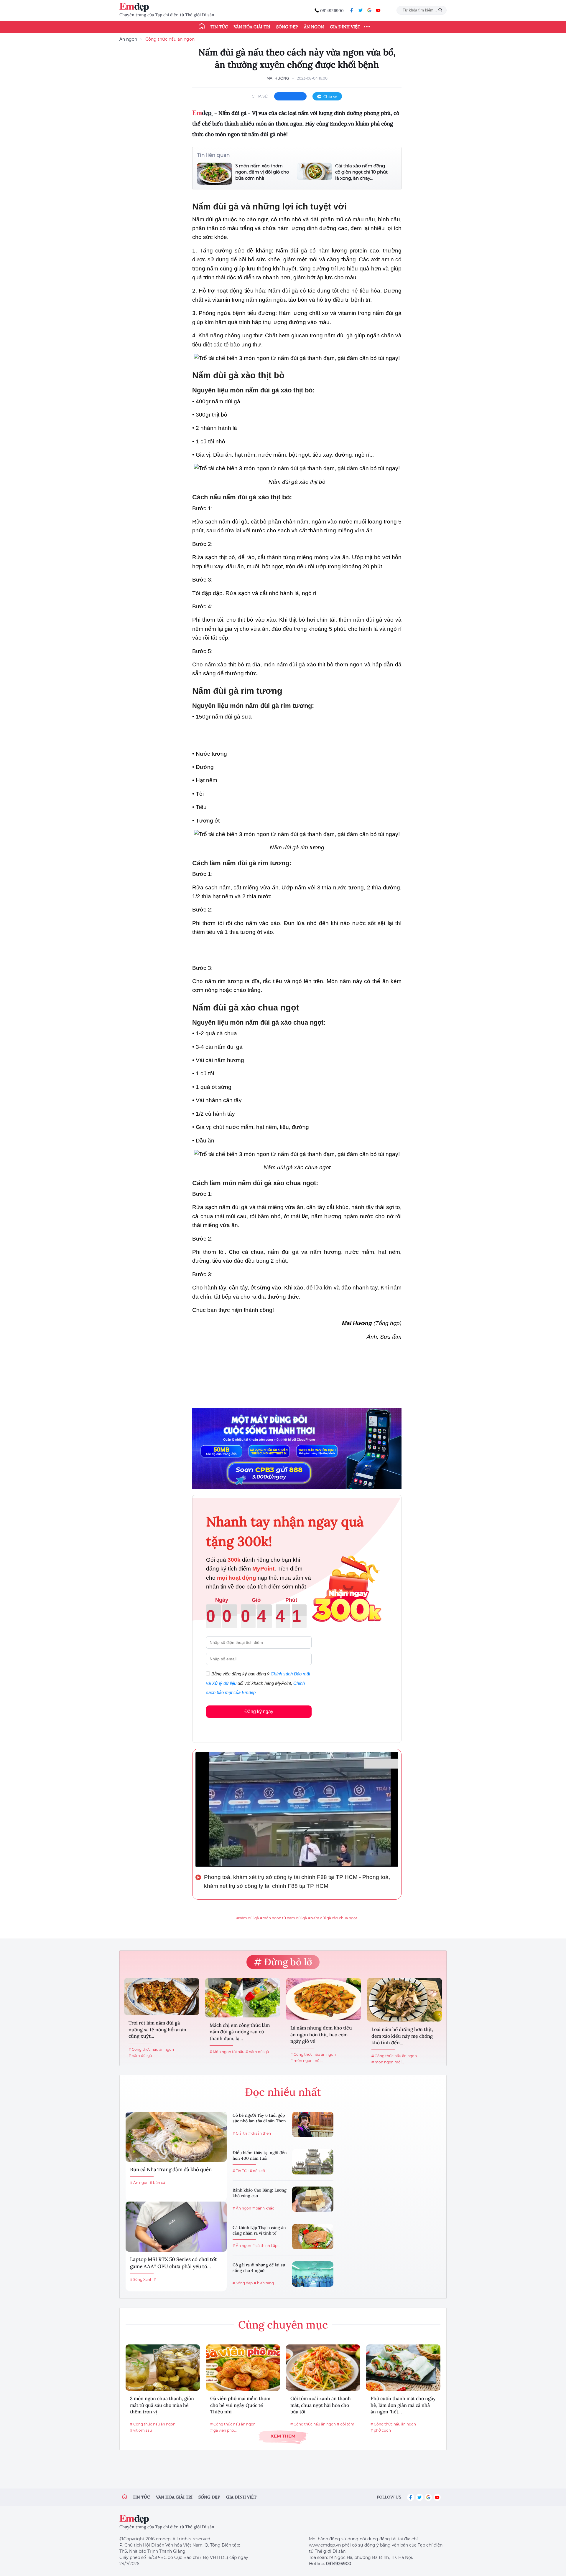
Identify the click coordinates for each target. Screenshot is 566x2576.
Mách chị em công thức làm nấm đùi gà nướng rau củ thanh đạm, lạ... (240, 2032)
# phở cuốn (381, 2430)
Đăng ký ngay (259, 1711)
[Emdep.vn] (136, 7)
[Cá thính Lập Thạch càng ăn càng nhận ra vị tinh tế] (313, 2237)
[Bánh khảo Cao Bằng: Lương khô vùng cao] (313, 2199)
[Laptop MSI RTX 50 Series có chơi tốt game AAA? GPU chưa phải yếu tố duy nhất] (176, 2227)
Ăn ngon (314, 27)
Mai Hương (278, 78)
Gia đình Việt (345, 27)
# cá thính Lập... (266, 2246)
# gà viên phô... (223, 2430)
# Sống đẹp (243, 2283)
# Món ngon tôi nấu (227, 2052)
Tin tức (219, 27)
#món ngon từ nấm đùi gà (283, 1918)
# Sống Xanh (141, 2279)
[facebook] (352, 10)
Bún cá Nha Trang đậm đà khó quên (171, 2169)
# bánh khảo (263, 2208)
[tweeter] (361, 10)
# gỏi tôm (346, 2424)
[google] (369, 10)
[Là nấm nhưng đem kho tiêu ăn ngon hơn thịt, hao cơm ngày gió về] (324, 1999)
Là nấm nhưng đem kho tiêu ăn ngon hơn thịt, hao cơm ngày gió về (321, 2034)
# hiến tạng (264, 2283)
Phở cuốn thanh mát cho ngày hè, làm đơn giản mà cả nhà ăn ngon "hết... (403, 2405)
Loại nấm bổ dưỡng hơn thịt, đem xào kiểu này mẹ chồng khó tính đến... (402, 2036)
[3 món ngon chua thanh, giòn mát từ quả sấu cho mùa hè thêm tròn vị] (163, 2368)
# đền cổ (257, 2171)
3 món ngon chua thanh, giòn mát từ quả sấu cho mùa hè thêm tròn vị (162, 2405)
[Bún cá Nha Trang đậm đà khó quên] (176, 2137)
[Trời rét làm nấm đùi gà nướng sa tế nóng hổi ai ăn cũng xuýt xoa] (162, 1997)
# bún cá (157, 2183)
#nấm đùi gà (248, 1918)
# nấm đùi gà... (141, 2056)
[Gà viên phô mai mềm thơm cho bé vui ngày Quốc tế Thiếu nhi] (243, 2368)
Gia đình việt (241, 2497)
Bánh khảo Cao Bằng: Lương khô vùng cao (260, 2193)
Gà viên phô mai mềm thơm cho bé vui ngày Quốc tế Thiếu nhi (240, 2405)
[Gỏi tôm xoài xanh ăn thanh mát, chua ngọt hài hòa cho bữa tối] (323, 2368)
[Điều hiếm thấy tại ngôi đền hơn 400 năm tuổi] (313, 2162)
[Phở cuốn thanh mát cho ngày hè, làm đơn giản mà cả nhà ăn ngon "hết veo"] (403, 2368)
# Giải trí (240, 2133)
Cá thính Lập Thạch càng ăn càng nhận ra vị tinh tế (259, 2230)
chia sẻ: (260, 96)
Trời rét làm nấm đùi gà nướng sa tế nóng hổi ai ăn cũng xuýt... (157, 2029)
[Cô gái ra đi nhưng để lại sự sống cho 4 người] (313, 2274)
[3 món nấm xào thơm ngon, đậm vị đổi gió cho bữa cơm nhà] (215, 174)
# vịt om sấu (141, 2430)
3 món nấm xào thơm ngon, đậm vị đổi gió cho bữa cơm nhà (262, 172)
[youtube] (378, 10)
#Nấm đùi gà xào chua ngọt (333, 1918)
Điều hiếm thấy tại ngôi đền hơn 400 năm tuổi (260, 2156)
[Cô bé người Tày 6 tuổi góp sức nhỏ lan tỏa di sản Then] (313, 2124)
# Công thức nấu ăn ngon (151, 2049)
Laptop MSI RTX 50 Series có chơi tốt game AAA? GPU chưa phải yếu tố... (173, 2263)
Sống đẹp (287, 27)
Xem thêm (283, 2436)
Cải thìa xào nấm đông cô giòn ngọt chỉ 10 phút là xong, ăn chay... (361, 172)
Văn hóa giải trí (252, 27)
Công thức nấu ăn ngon (170, 39)
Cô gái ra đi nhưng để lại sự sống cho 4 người (259, 2268)
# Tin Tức (241, 2171)
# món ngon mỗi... (307, 2061)
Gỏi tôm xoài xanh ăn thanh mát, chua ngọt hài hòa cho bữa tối (321, 2405)
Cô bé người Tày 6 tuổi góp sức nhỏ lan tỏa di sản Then (259, 2118)
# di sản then (260, 2133)
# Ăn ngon (139, 2183)
